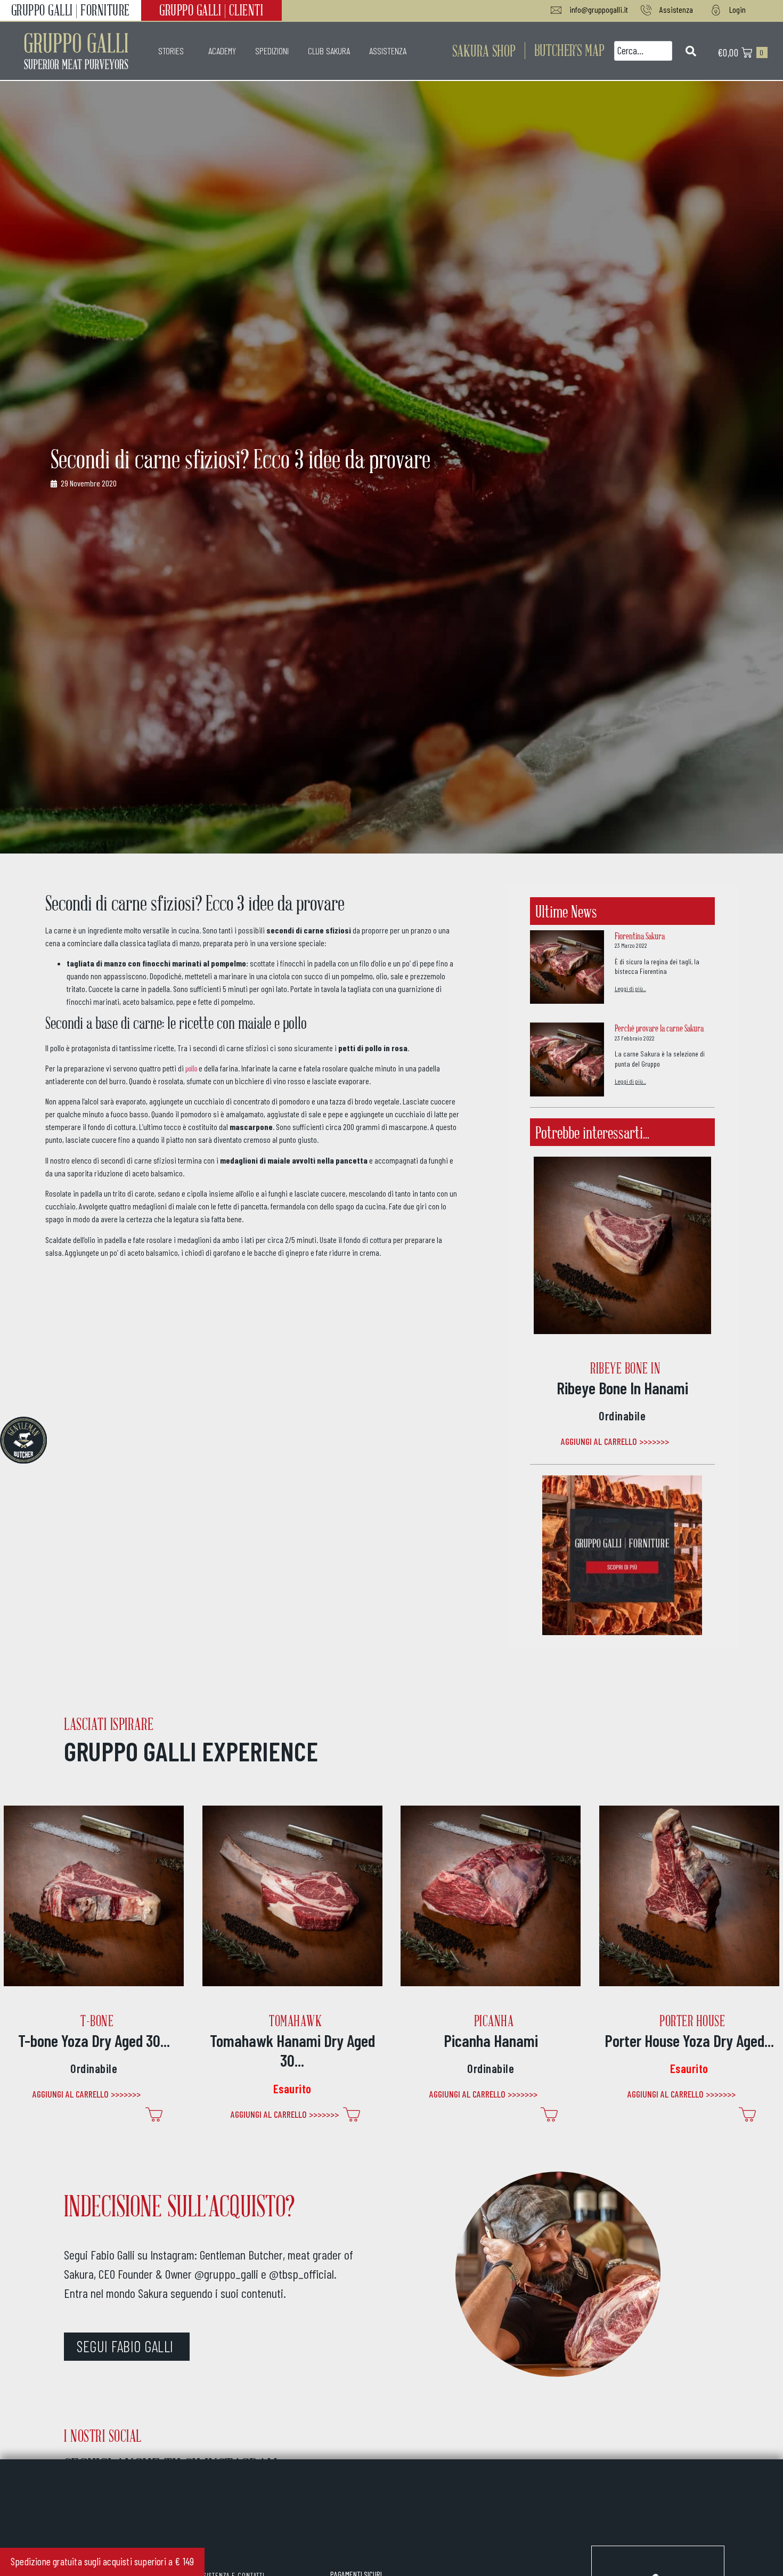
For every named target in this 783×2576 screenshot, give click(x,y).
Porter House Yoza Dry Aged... (689, 2040)
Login (737, 9)
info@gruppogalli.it (599, 9)
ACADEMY (222, 51)
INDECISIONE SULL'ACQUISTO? (179, 2205)
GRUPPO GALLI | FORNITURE (71, 10)
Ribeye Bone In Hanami (622, 1388)
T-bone (97, 2021)
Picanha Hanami (491, 2040)
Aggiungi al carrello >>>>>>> (615, 1441)
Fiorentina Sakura (640, 936)
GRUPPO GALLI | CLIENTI (211, 10)
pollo (191, 1068)
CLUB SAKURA (329, 51)
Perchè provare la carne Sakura (659, 1028)
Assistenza (676, 9)
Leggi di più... (630, 988)
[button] (569, 50)
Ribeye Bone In (625, 1368)
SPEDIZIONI (272, 51)
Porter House (692, 2021)
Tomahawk (295, 2021)
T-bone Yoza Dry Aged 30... (94, 2040)
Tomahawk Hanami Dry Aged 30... (292, 2050)
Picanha (494, 2021)
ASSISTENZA (388, 51)
